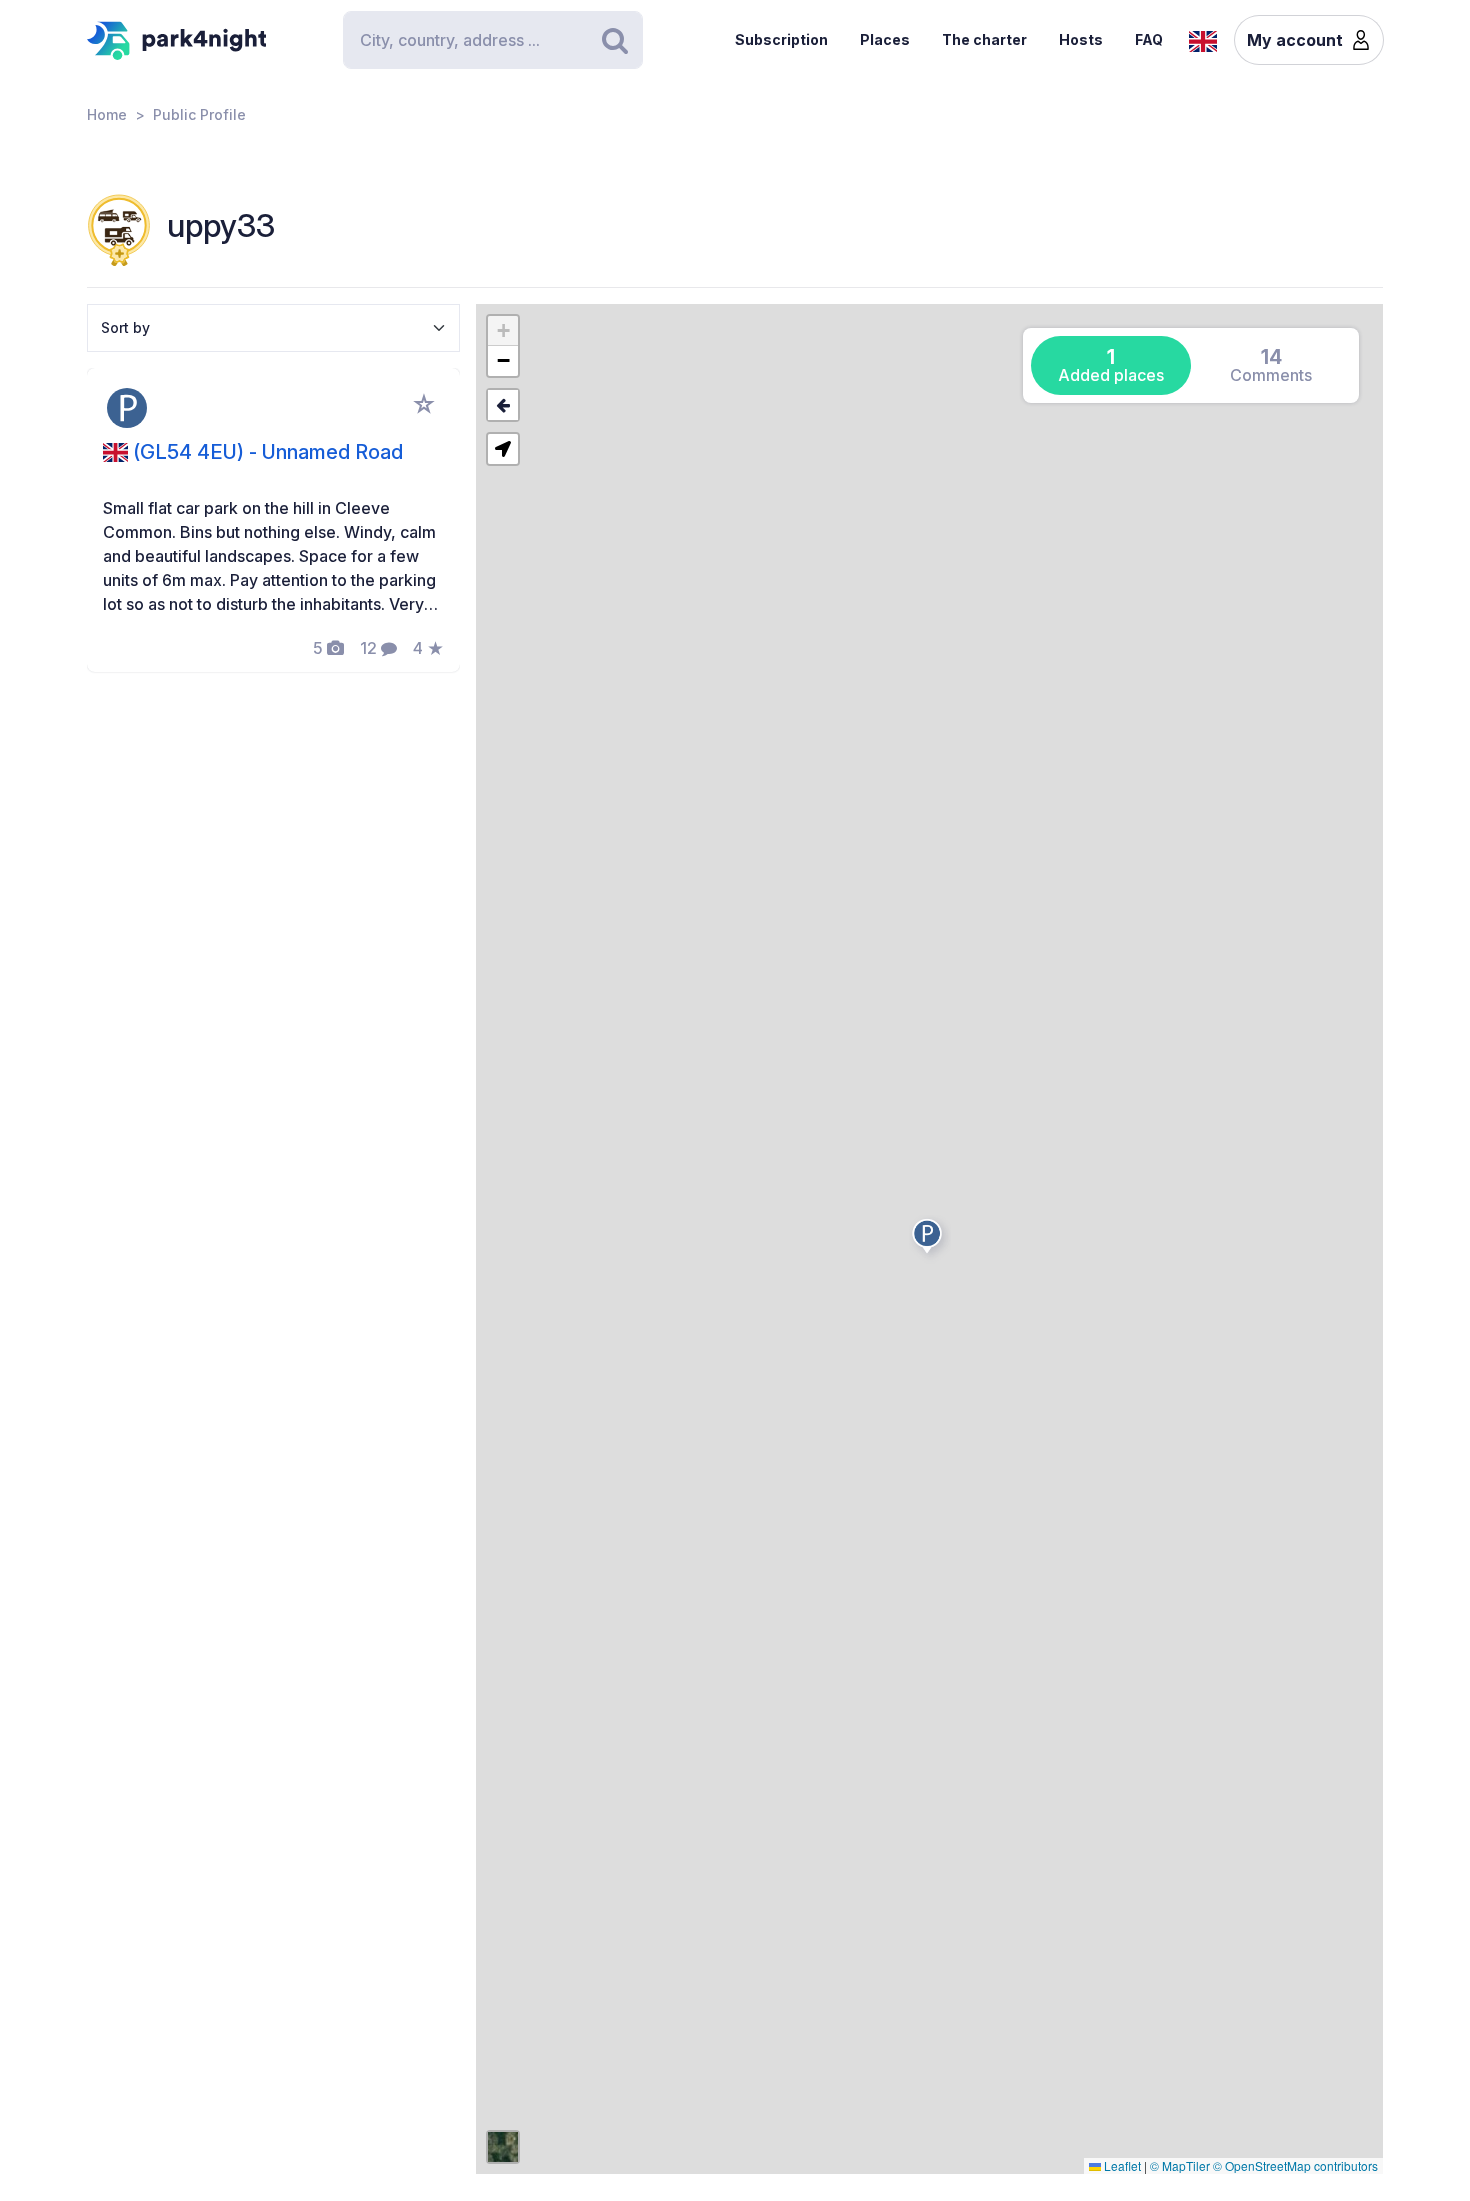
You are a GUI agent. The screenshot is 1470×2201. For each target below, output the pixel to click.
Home (107, 114)
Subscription (781, 39)
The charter (984, 39)
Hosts (1081, 39)
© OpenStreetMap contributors (1295, 2165)
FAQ (1149, 39)
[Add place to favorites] (424, 404)
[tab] (1111, 365)
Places (885, 39)
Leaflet (1121, 2165)
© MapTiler (1180, 2165)
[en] (1203, 39)
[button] (930, 1240)
